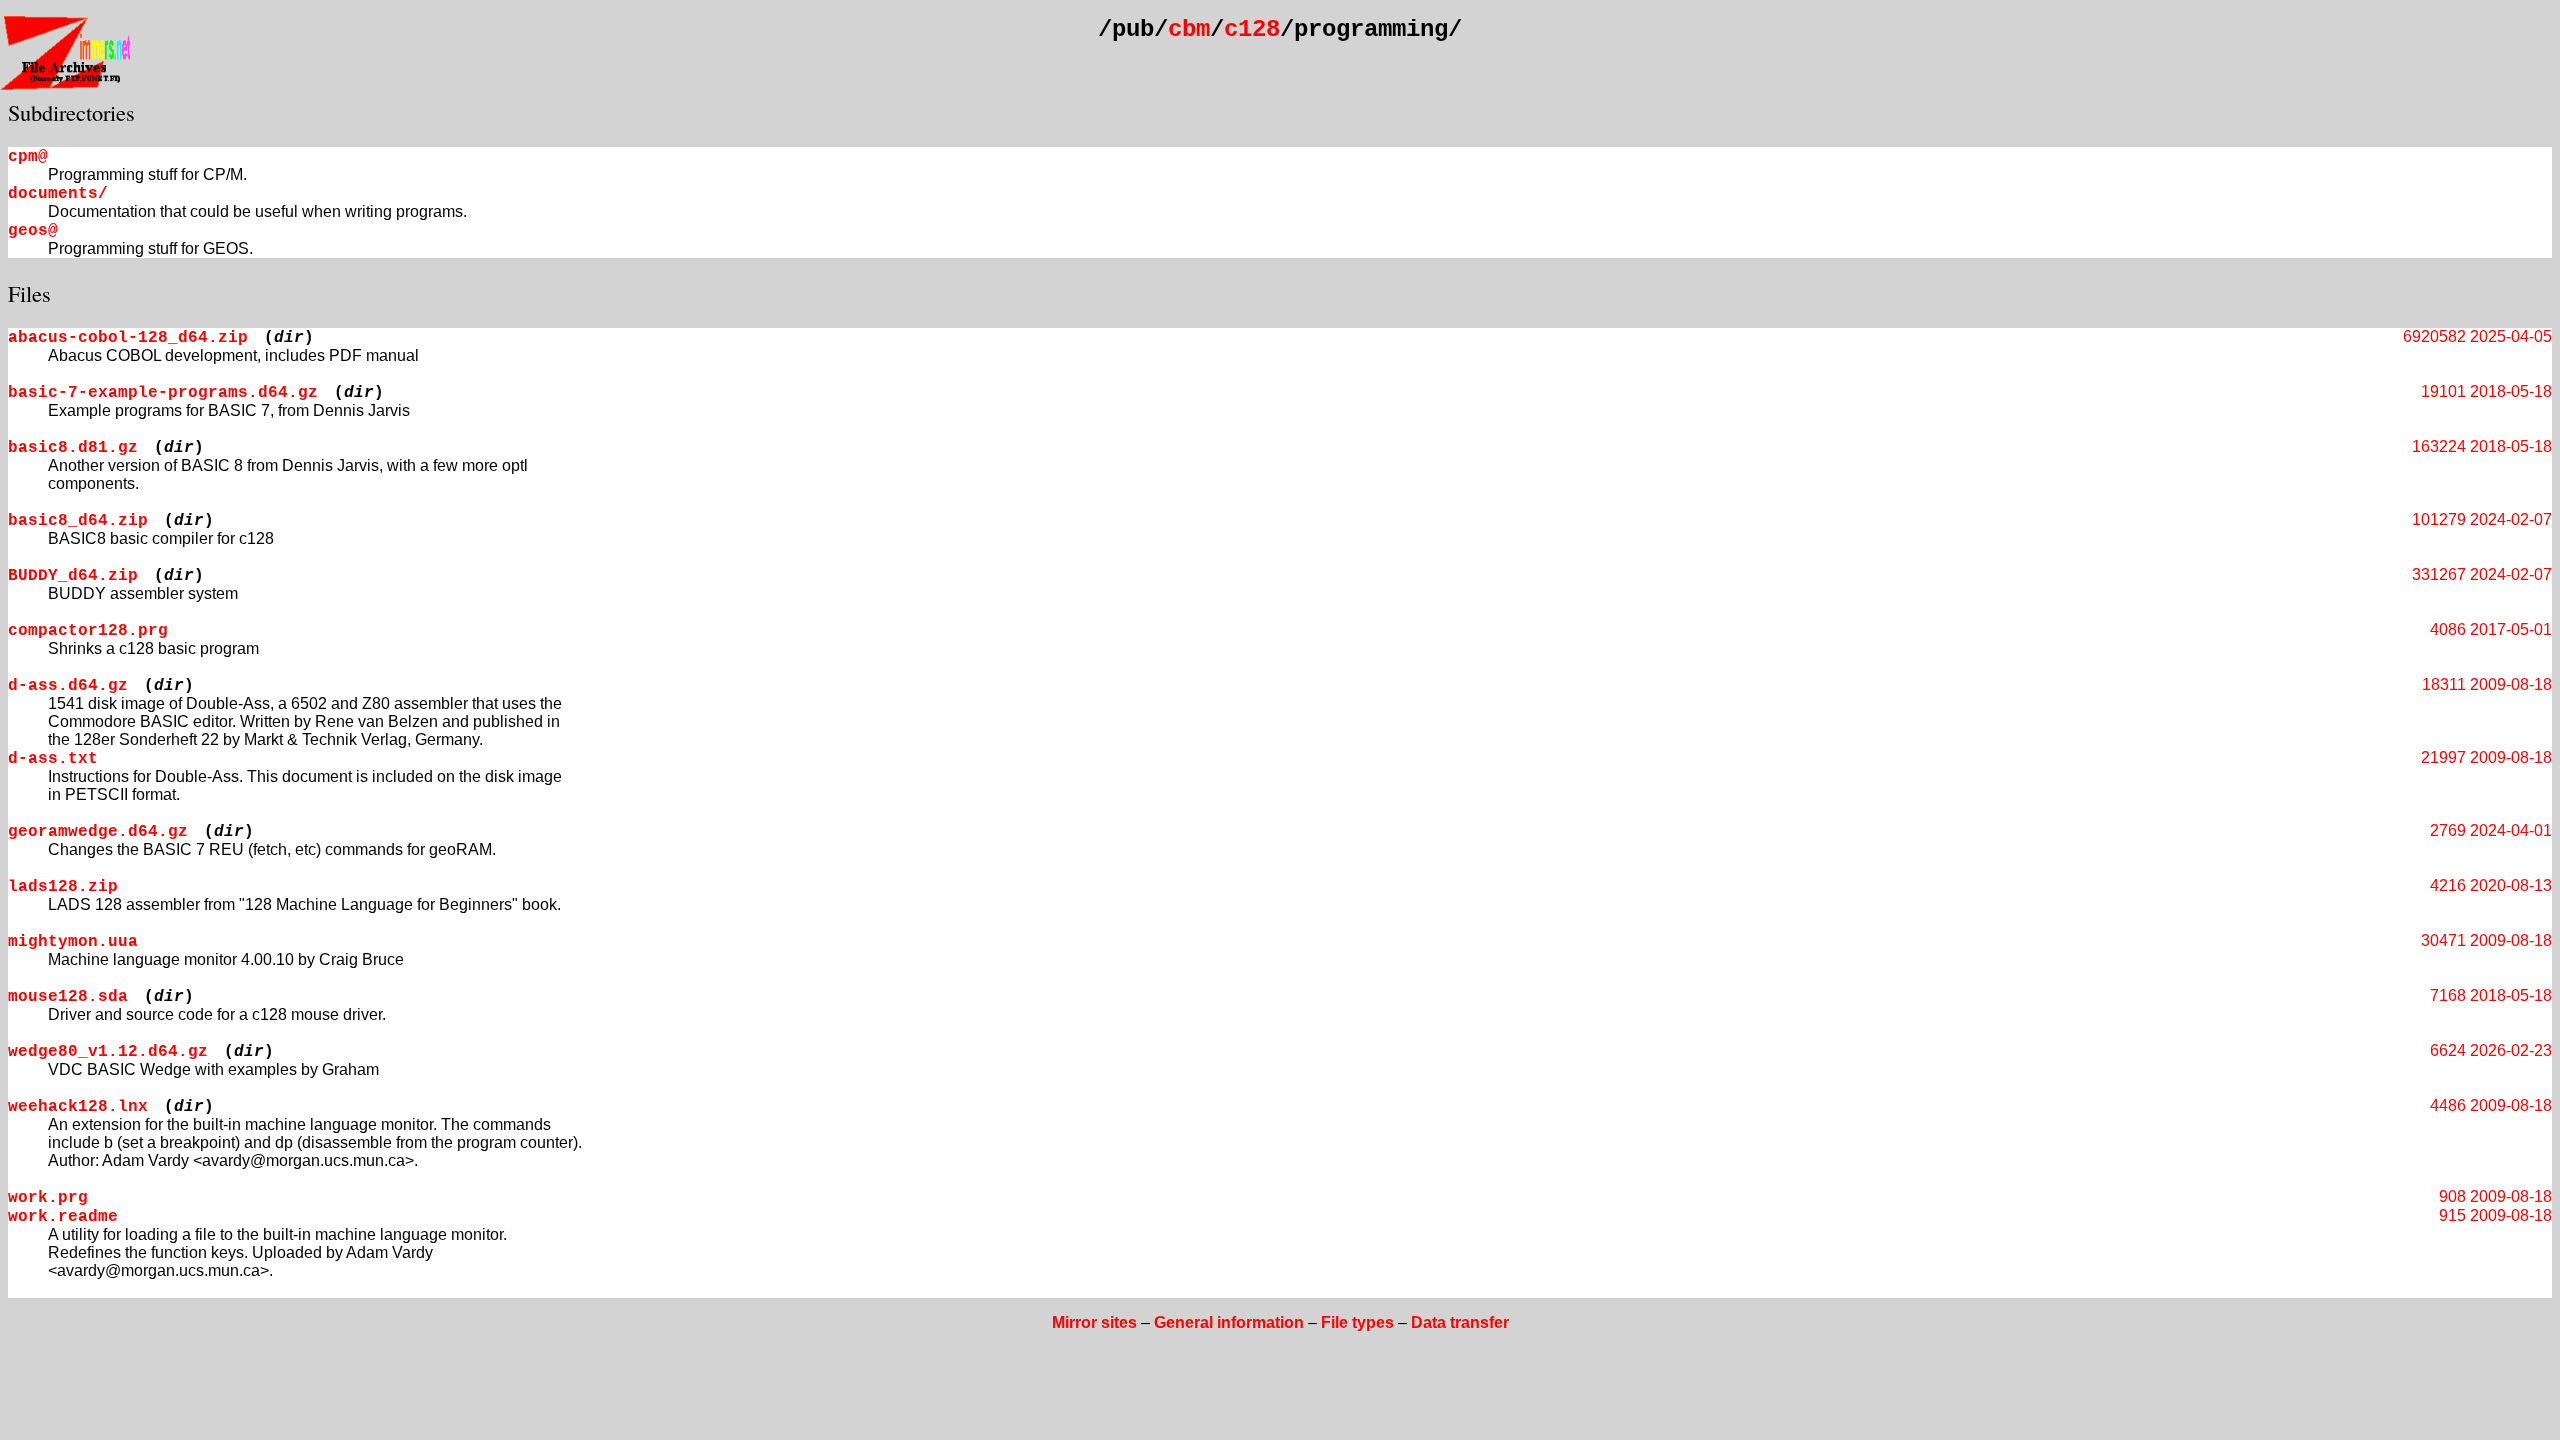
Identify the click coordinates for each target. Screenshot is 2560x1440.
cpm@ (28, 157)
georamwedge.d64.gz (98, 832)
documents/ (58, 194)
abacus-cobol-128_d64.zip (128, 338)
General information (1229, 1322)
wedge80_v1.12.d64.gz (108, 1052)
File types (1357, 1322)
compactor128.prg (88, 631)
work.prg (48, 1198)
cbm (1189, 29)
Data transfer (1460, 1322)
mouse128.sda (68, 997)
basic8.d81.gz (73, 448)
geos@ (33, 231)
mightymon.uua (73, 942)
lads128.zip (63, 887)
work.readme (63, 1217)
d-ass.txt (53, 759)
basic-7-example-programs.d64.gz (163, 393)
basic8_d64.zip (78, 521)
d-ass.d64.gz (68, 686)
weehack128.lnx (78, 1107)
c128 (1252, 29)
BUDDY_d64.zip (73, 576)
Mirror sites (1094, 1322)
